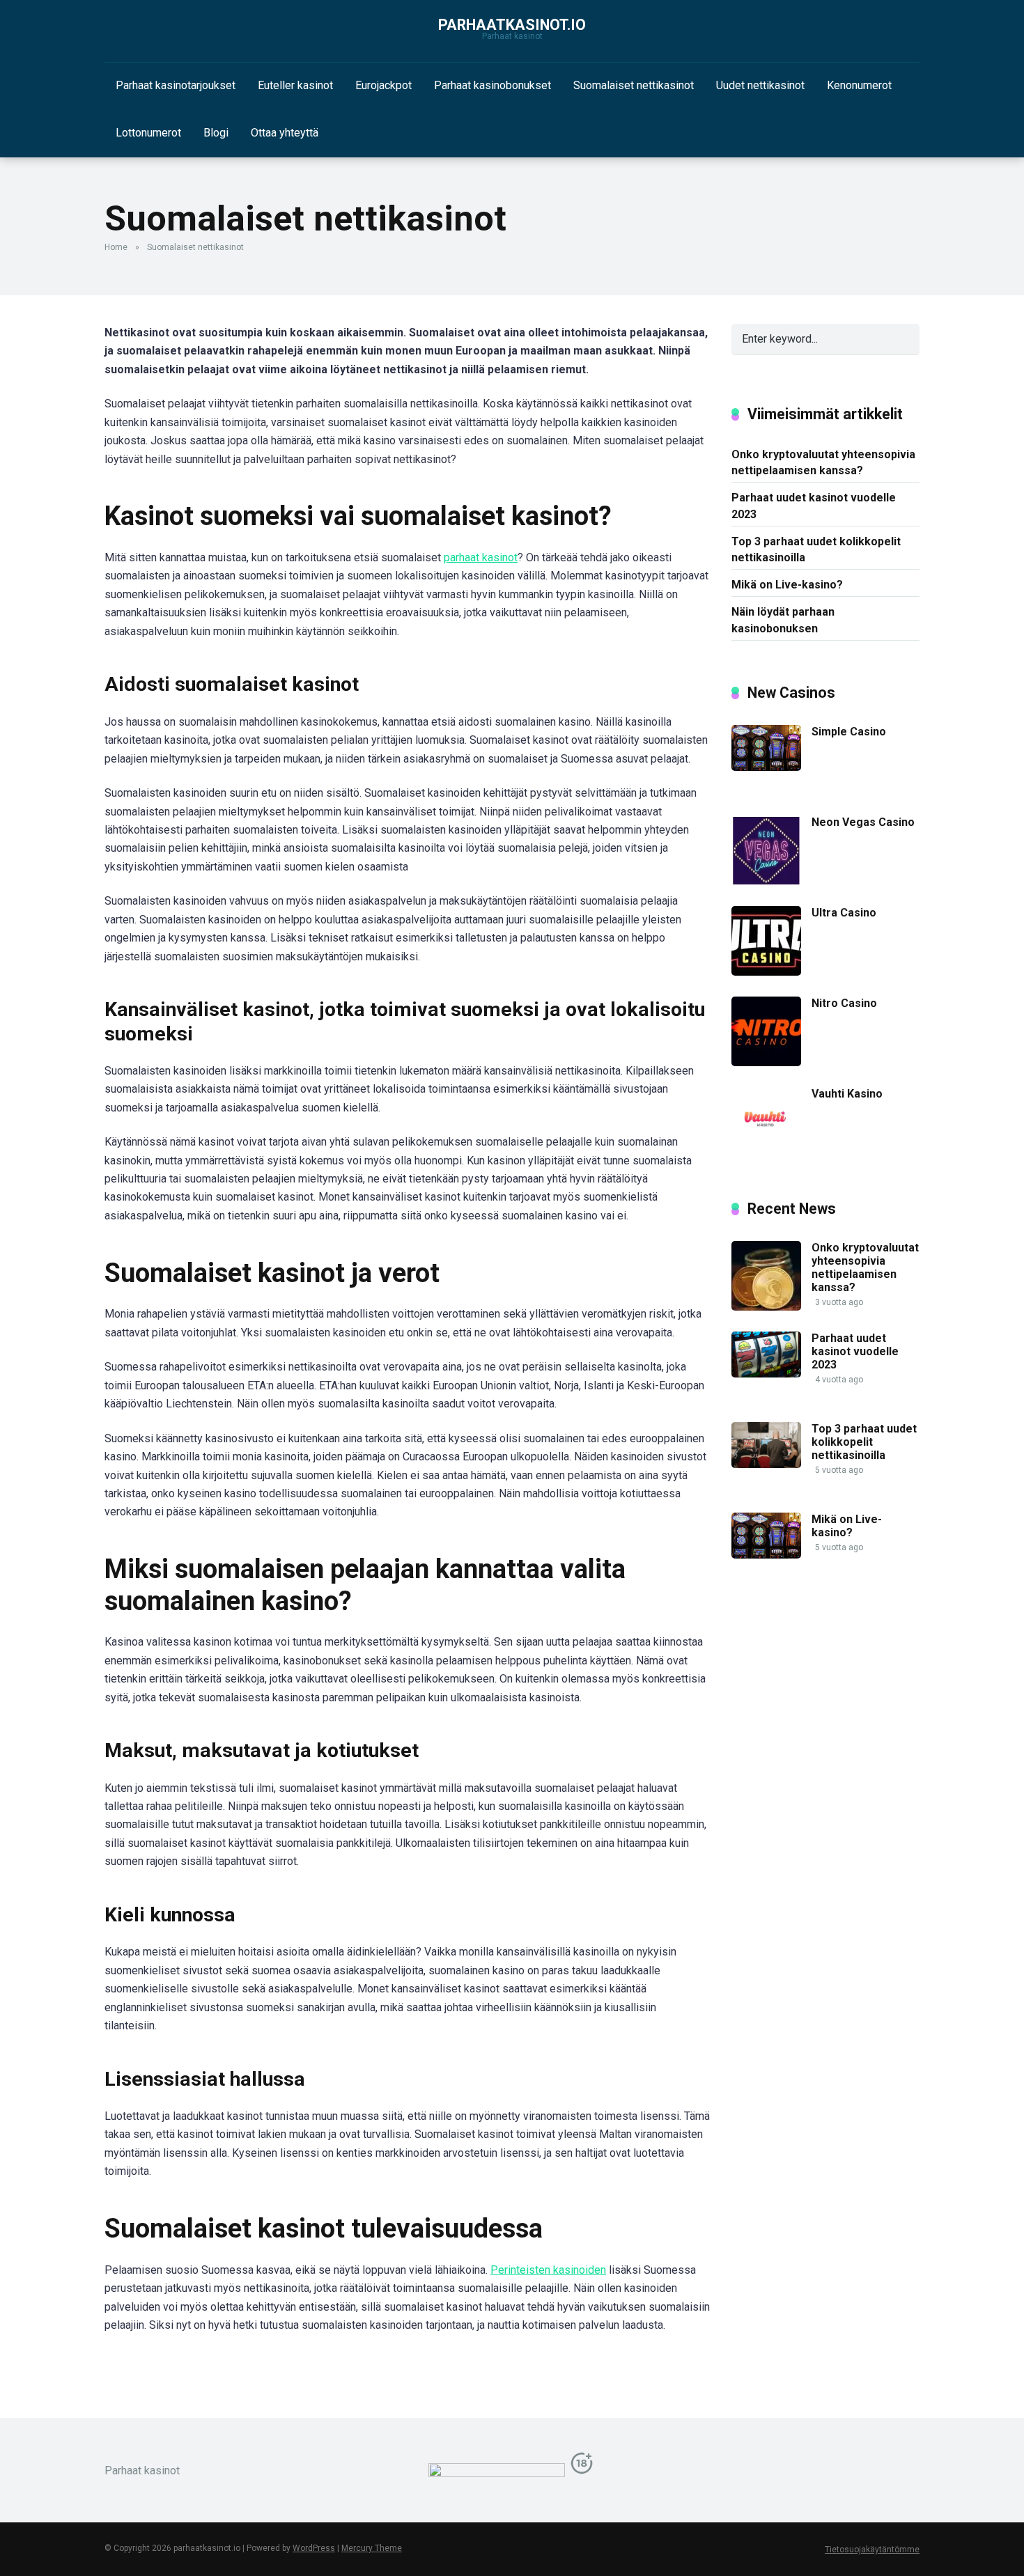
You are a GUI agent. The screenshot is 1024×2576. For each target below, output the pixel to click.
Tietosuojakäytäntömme (872, 2550)
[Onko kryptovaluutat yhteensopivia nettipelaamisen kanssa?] (766, 1307)
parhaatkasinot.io (512, 25)
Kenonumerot (859, 85)
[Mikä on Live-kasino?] (766, 1555)
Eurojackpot (383, 85)
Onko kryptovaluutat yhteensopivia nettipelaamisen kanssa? (823, 462)
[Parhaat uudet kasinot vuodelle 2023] (766, 1374)
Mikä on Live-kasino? (787, 585)
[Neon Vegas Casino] (766, 881)
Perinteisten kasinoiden (548, 2270)
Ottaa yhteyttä (285, 133)
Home (116, 247)
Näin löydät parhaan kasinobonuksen (783, 620)
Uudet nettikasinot (760, 85)
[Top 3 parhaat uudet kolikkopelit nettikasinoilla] (766, 1464)
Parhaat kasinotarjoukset (176, 85)
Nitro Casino (844, 1003)
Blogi (216, 133)
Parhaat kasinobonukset (492, 85)
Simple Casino (849, 732)
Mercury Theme (372, 2548)
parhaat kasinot (481, 557)
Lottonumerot (148, 133)
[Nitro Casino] (766, 1062)
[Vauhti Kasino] (766, 1153)
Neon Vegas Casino (863, 822)
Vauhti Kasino (847, 1094)
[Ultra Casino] (766, 972)
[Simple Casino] (766, 767)
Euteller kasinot (295, 85)
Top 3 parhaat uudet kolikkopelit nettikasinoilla (816, 549)
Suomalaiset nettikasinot (634, 85)
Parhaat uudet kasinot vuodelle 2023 (814, 506)
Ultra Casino (844, 913)
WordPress (314, 2548)
